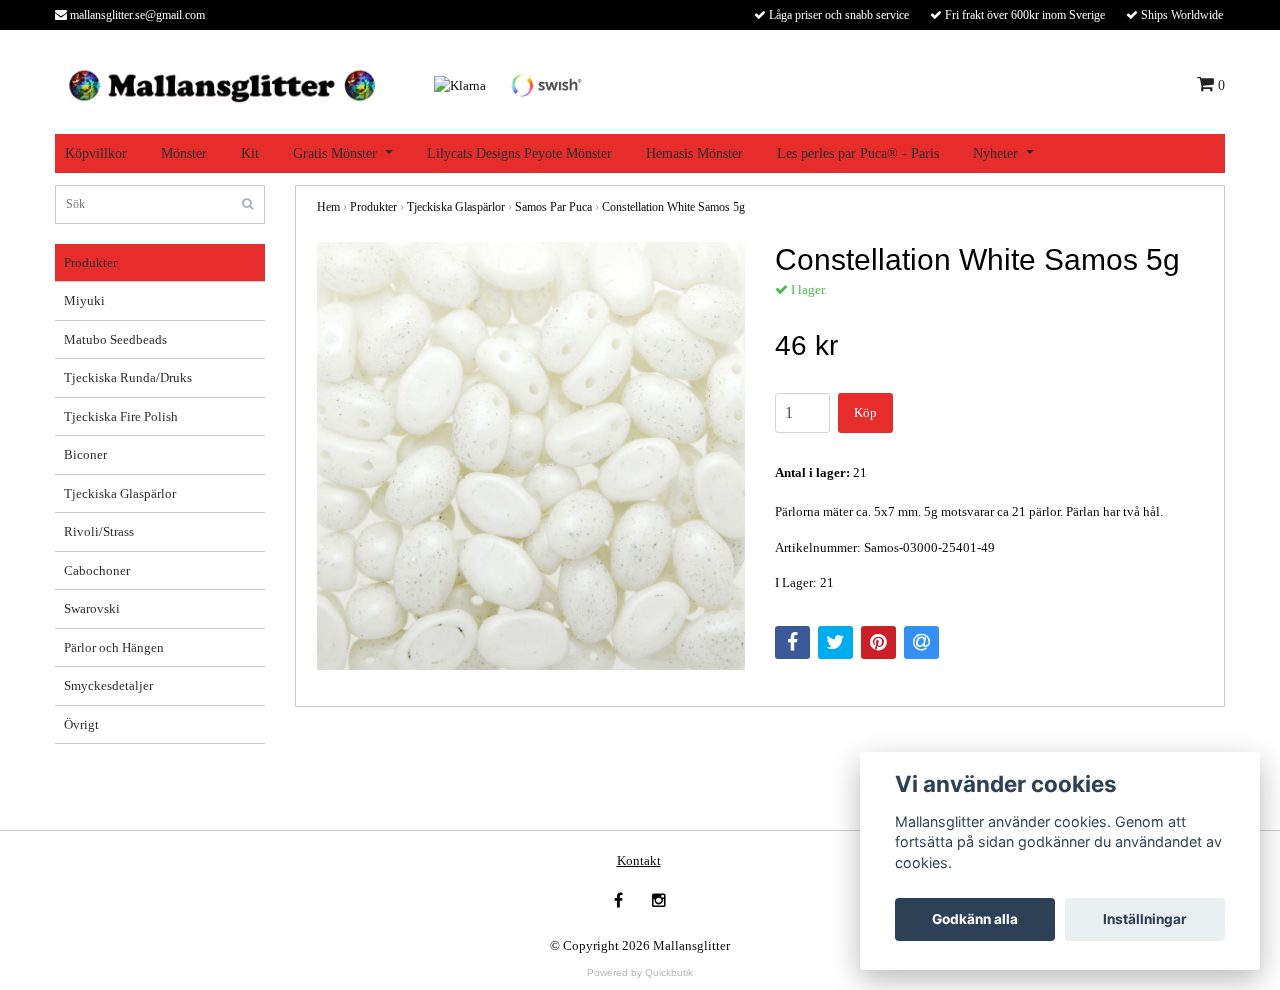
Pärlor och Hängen (114, 647)
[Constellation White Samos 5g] (531, 456)
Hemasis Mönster (694, 153)
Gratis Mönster (335, 153)
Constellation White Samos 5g (673, 207)
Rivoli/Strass (99, 531)
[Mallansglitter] (221, 83)
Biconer (85, 454)
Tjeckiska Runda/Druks (128, 377)
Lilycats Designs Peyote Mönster (519, 153)
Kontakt (639, 860)
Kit (250, 153)
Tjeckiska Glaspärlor (120, 493)
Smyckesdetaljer (108, 685)
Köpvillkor (96, 153)
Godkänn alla (975, 919)
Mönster (184, 153)
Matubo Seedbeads (115, 339)
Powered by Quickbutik (640, 972)
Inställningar (1145, 919)
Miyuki (84, 300)
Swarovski (92, 608)
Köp (865, 412)
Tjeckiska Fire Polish (121, 416)
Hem (328, 207)
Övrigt (81, 724)
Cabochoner (97, 570)
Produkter (90, 262)
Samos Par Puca (553, 207)
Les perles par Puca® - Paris (858, 153)
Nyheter (995, 153)
